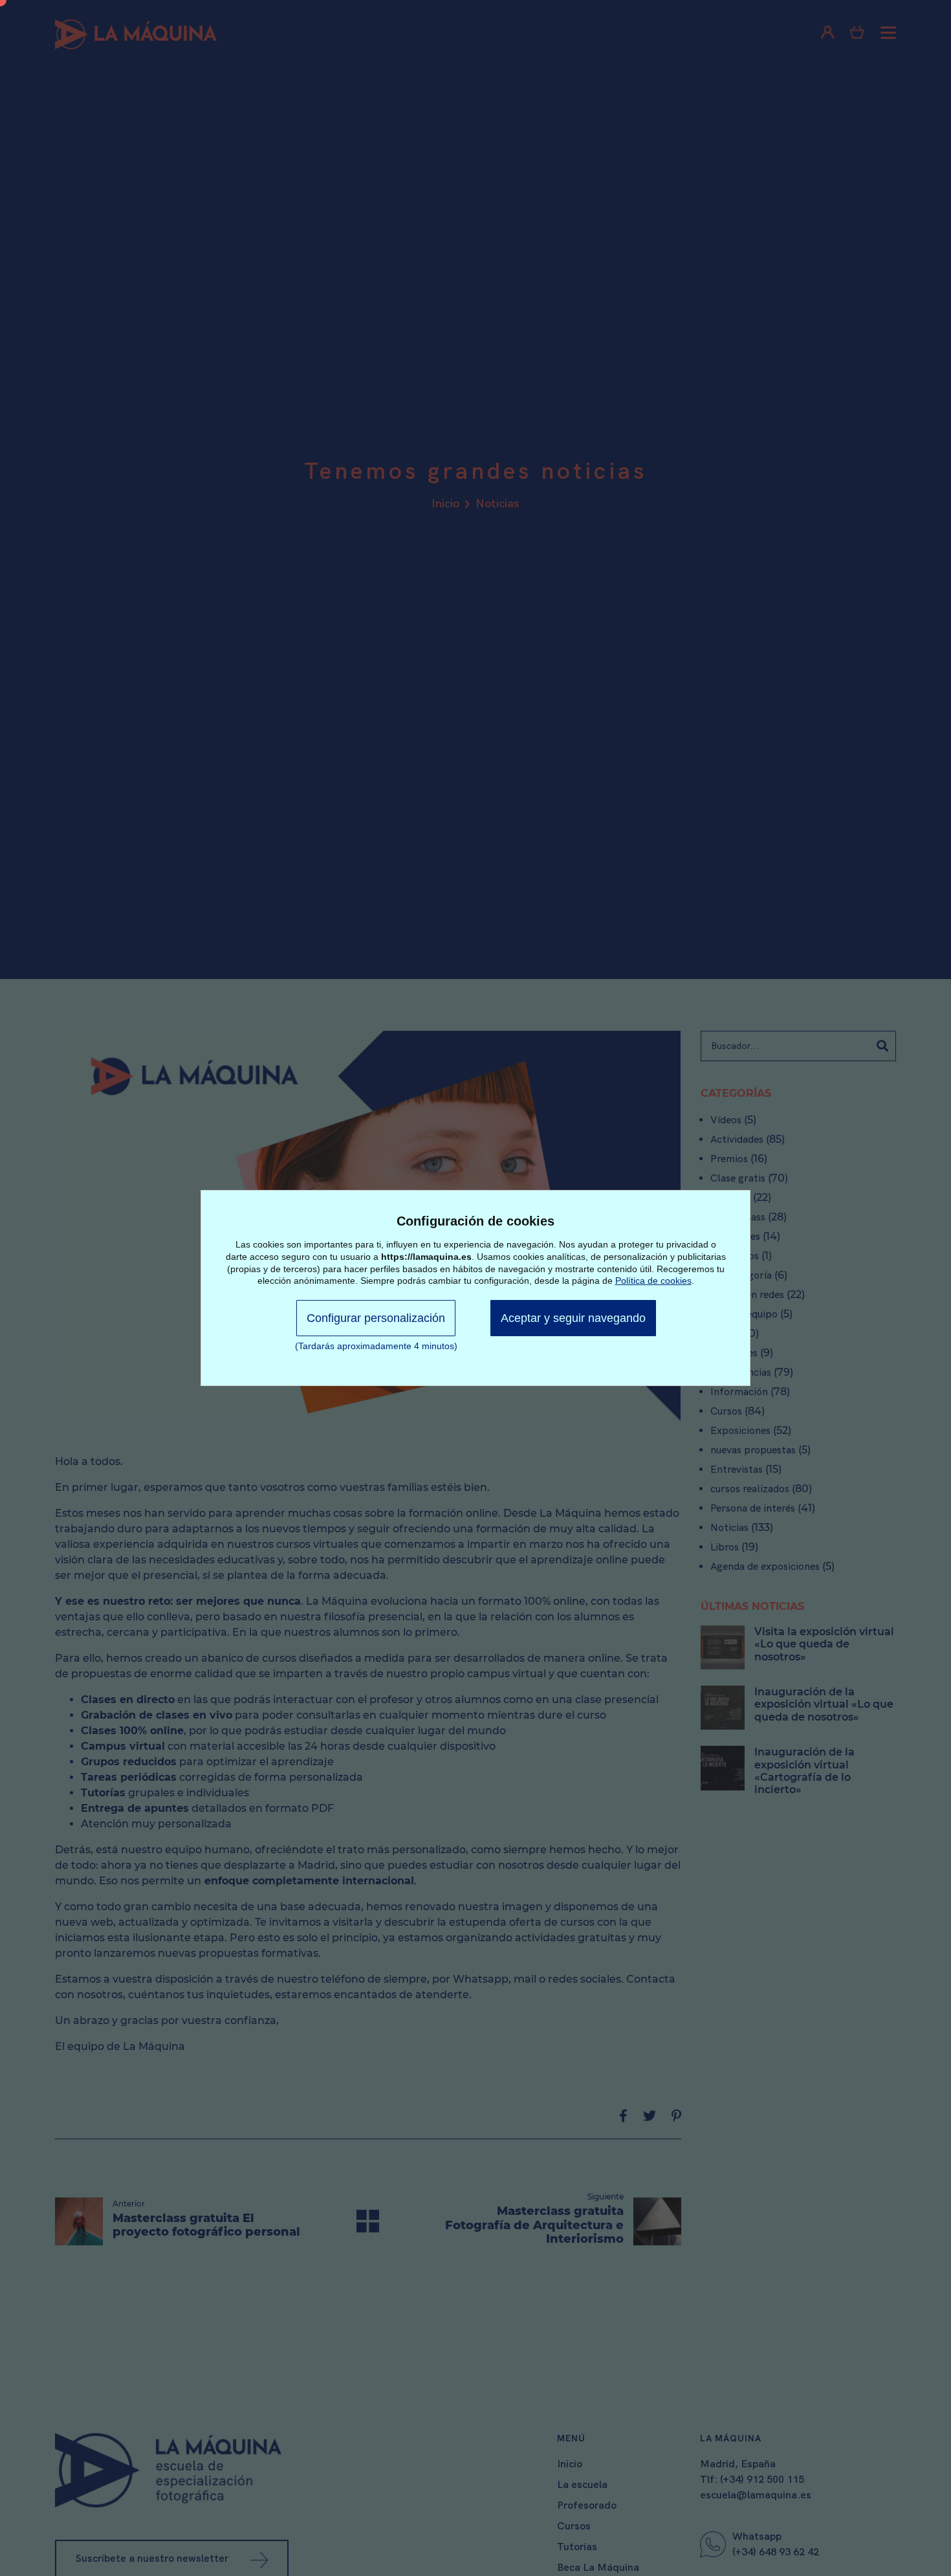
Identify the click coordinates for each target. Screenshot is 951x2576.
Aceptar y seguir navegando (573, 1318)
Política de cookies (653, 1281)
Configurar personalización (376, 1318)
